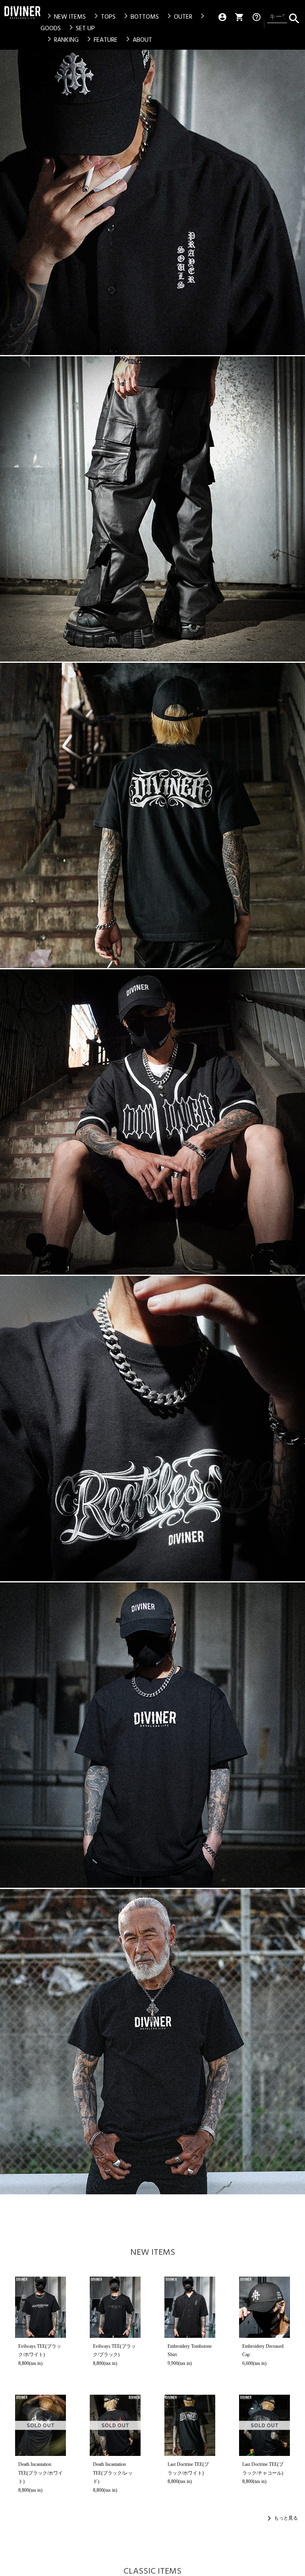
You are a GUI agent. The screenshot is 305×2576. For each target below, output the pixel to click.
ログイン (195, 1803)
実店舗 (268, 1836)
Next (295, 208)
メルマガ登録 (188, 1858)
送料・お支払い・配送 (112, 1787)
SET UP (81, 28)
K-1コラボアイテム (37, 1860)
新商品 (268, 1784)
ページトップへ (294, 1717)
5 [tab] (158, 361)
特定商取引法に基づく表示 (37, 1923)
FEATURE (101, 40)
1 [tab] (136, 361)
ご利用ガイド (112, 1825)
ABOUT (138, 40)
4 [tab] (153, 361)
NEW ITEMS (65, 17)
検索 (294, 17)
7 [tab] (170, 361)
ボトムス (42, 1798)
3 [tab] (147, 361)
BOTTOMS (140, 17)
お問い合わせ (20, 1910)
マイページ (188, 1820)
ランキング (264, 1801)
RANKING (62, 40)
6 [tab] (164, 361)
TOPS (103, 17)
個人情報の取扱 (23, 1935)
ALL (36, 1877)
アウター (42, 1831)
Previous (10, 208)
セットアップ (36, 1814)
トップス (42, 1784)
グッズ (39, 1844)
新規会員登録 (188, 1787)
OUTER (178, 17)
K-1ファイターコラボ (266, 1820)
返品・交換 (112, 1806)
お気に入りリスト (188, 1839)
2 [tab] (142, 361)
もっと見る (286, 687)
